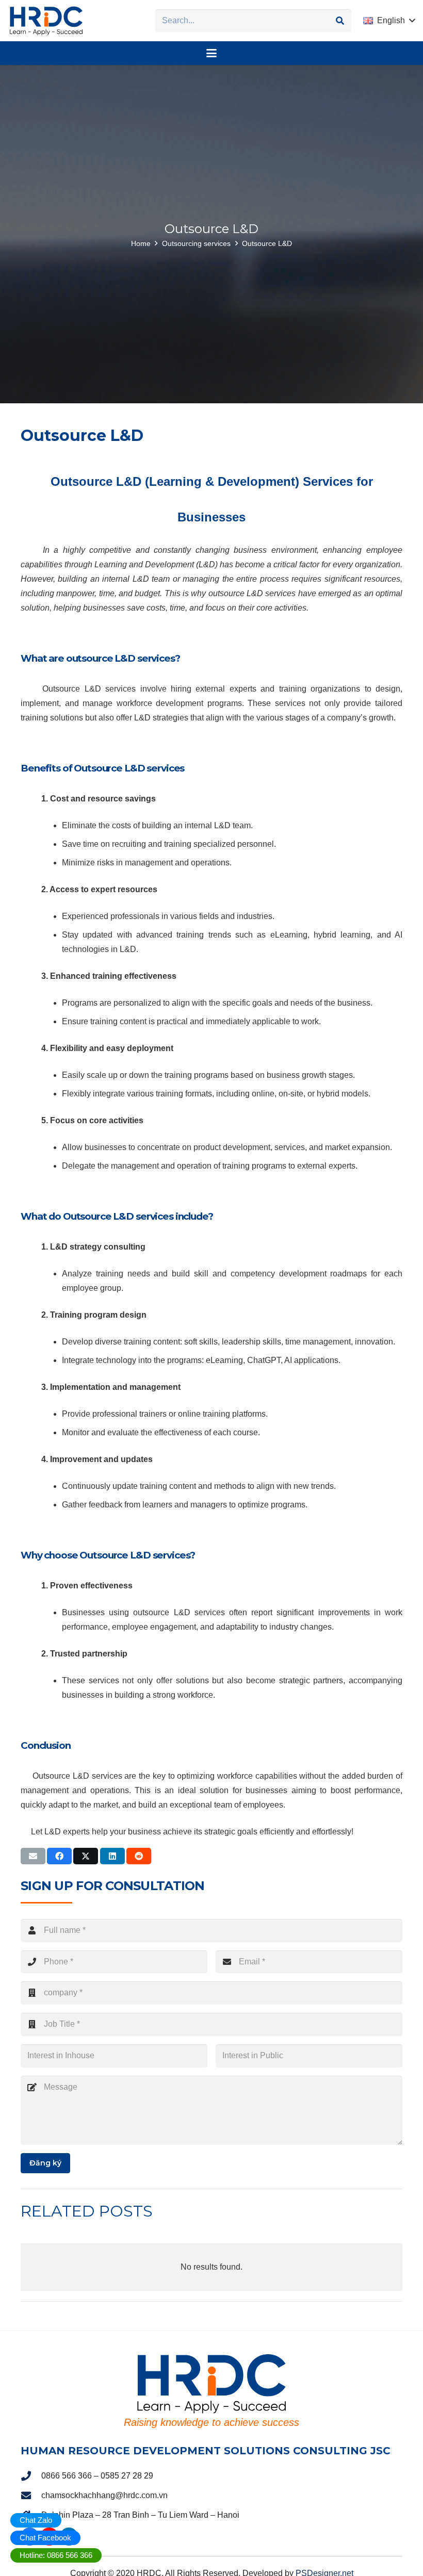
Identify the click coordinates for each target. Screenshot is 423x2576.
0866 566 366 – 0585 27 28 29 (97, 2475)
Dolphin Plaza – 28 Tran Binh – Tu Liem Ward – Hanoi (140, 2514)
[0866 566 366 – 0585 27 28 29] (31, 2476)
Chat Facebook (45, 2538)
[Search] (340, 21)
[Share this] (59, 1856)
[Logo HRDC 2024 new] (46, 21)
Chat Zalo (36, 2520)
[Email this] (33, 1856)
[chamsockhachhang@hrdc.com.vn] (31, 2495)
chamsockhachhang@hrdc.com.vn (104, 2495)
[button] (389, 21)
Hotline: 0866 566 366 (56, 2555)
